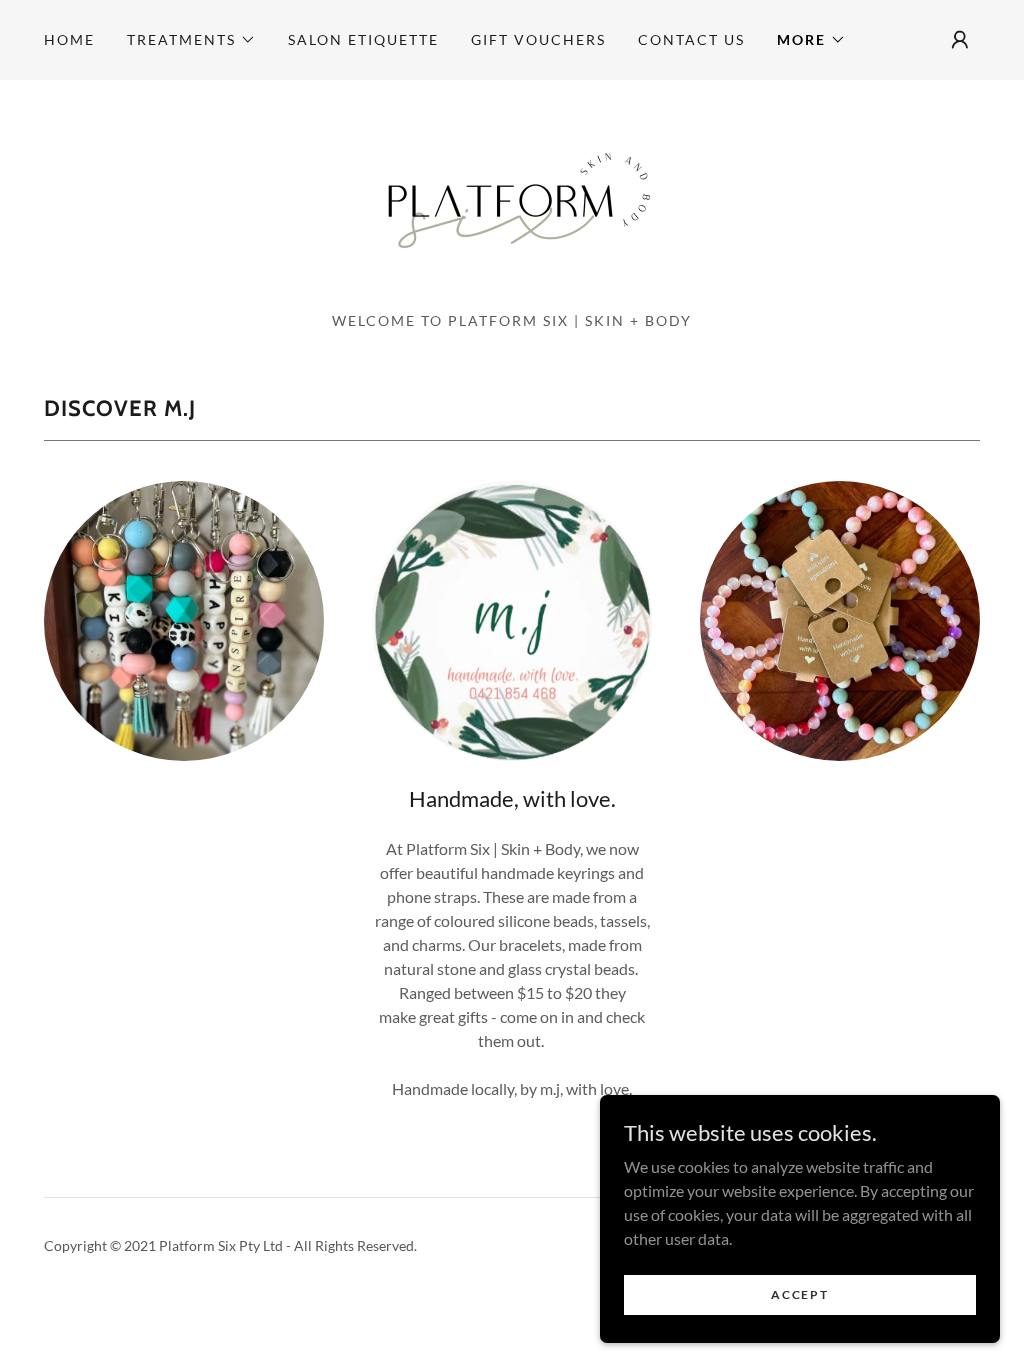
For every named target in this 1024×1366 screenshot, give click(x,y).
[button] (191, 40)
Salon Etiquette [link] (363, 39)
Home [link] (69, 39)
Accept (799, 1294)
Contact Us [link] (691, 39)
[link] (512, 201)
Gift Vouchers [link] (538, 39)
